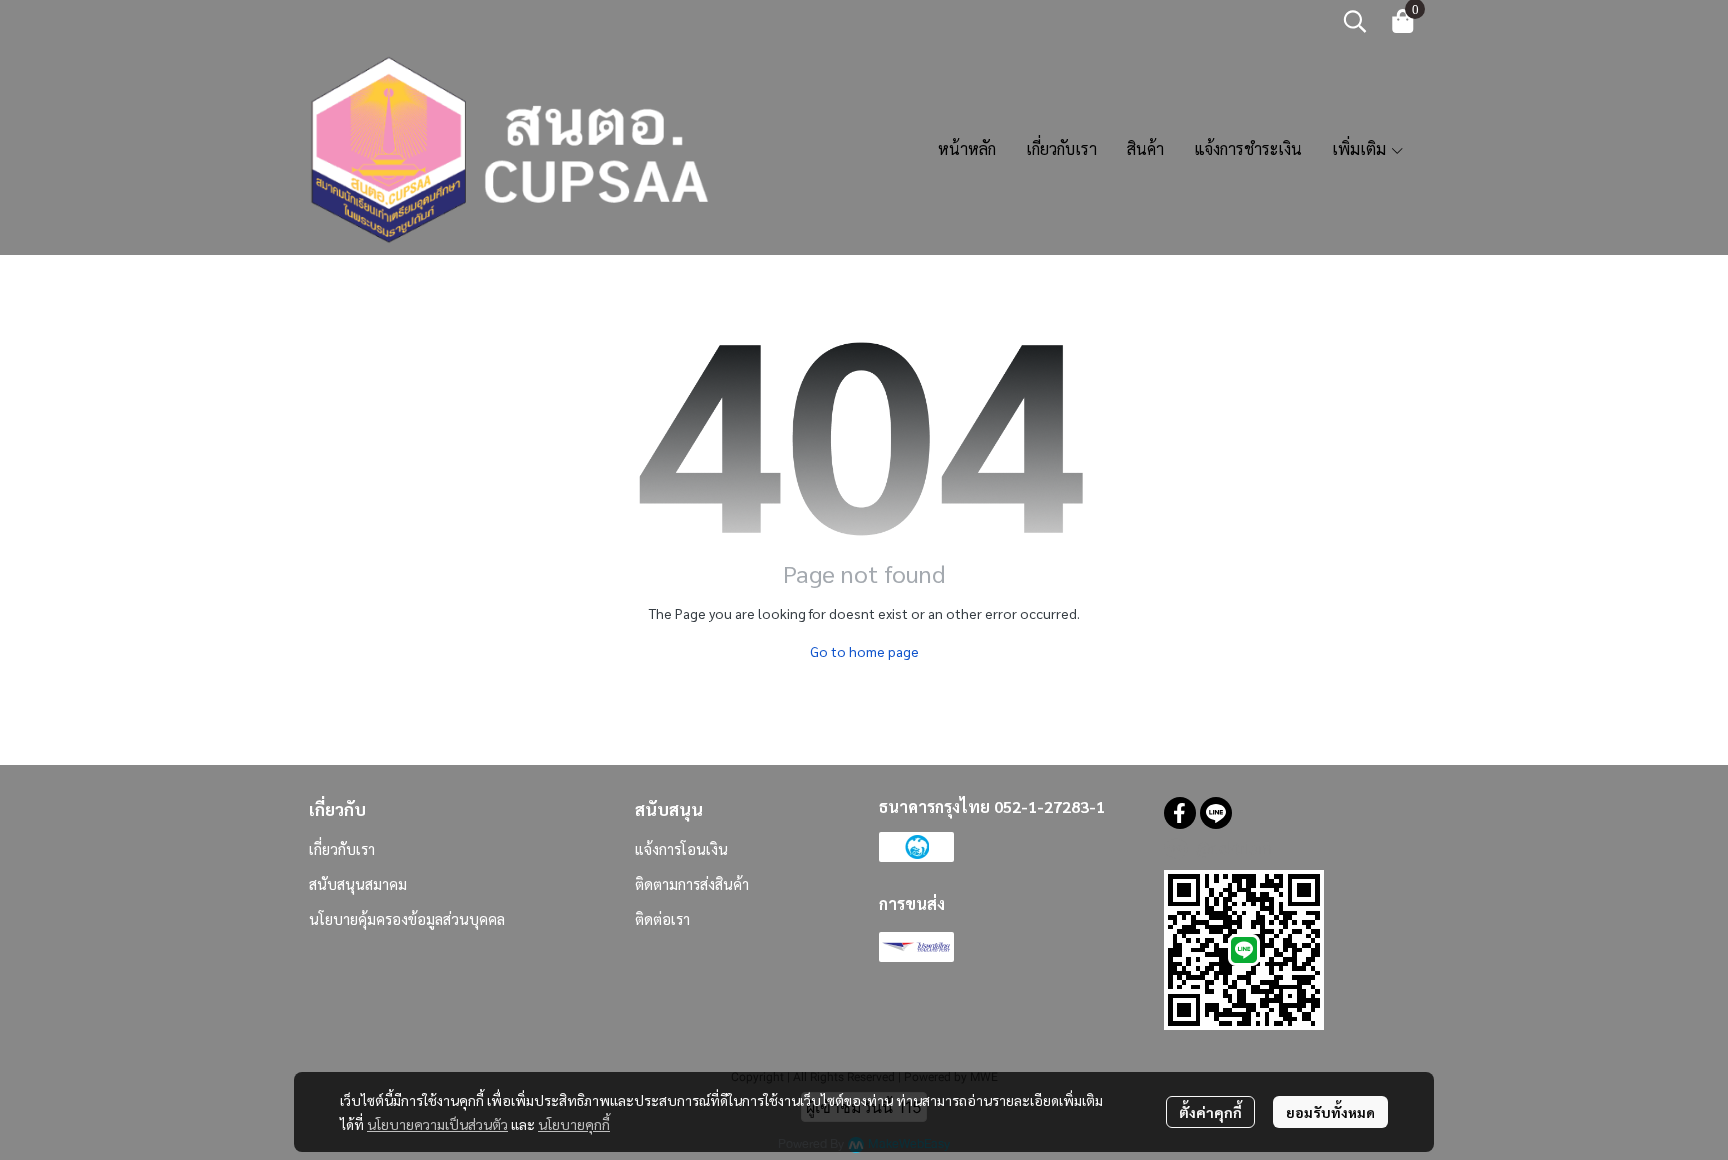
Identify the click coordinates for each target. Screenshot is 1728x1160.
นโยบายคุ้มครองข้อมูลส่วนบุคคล (407, 918)
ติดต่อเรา (662, 918)
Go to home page (864, 651)
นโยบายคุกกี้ (574, 1124)
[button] (1355, 21)
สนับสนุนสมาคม (358, 883)
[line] (1216, 813)
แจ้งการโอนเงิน (681, 848)
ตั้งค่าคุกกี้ (1210, 1112)
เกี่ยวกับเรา (342, 848)
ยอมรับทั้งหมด (1330, 1112)
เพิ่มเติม (1361, 148)
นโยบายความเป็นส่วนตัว (437, 1124)
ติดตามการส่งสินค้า (692, 883)
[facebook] (1180, 813)
